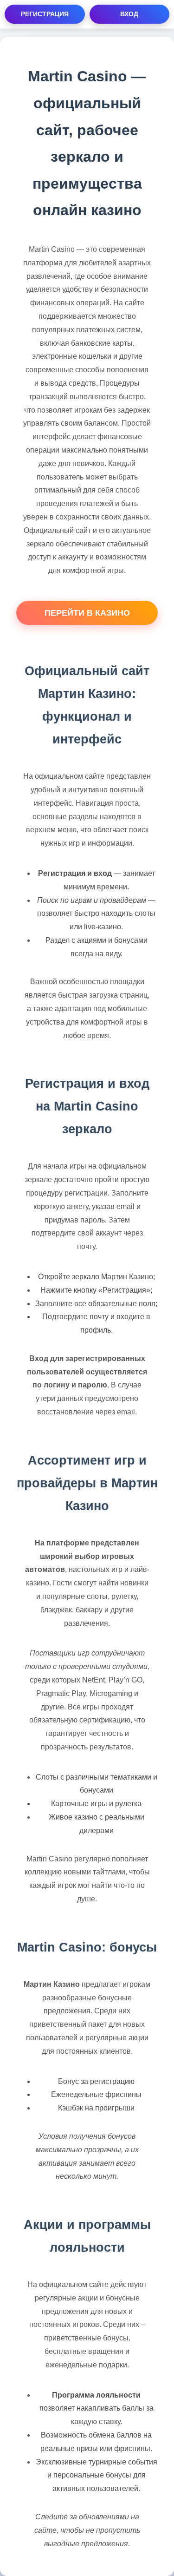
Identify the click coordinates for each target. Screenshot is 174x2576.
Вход (129, 14)
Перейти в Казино (87, 613)
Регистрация (45, 14)
